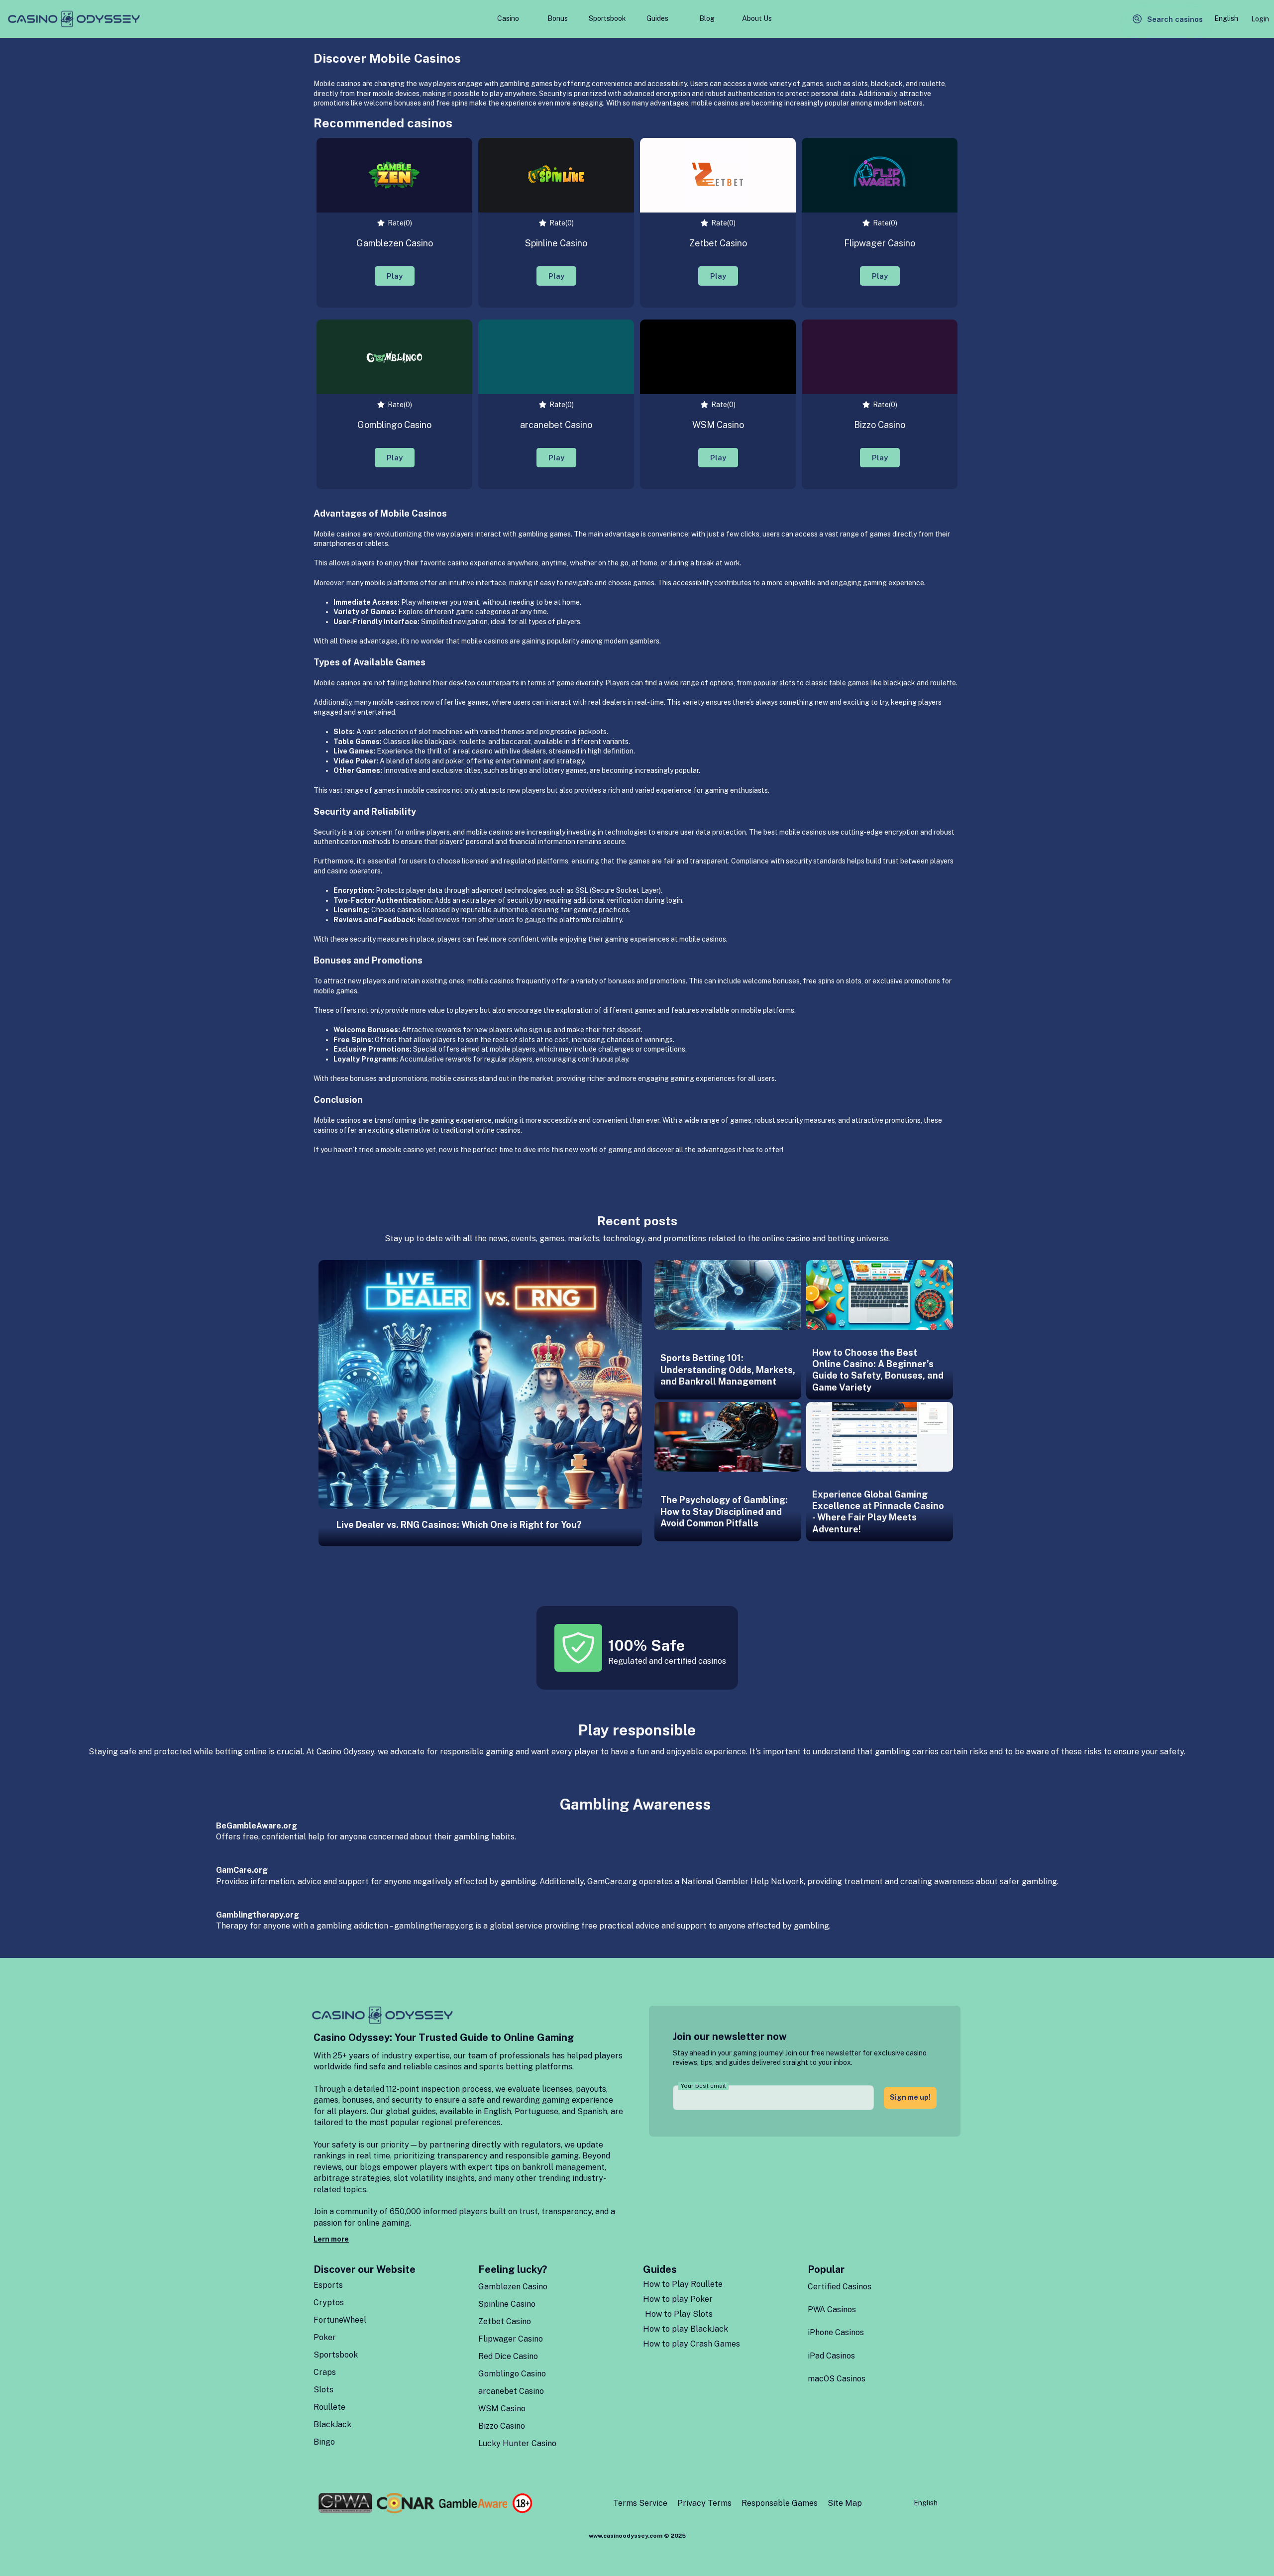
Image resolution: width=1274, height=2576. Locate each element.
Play (395, 276)
